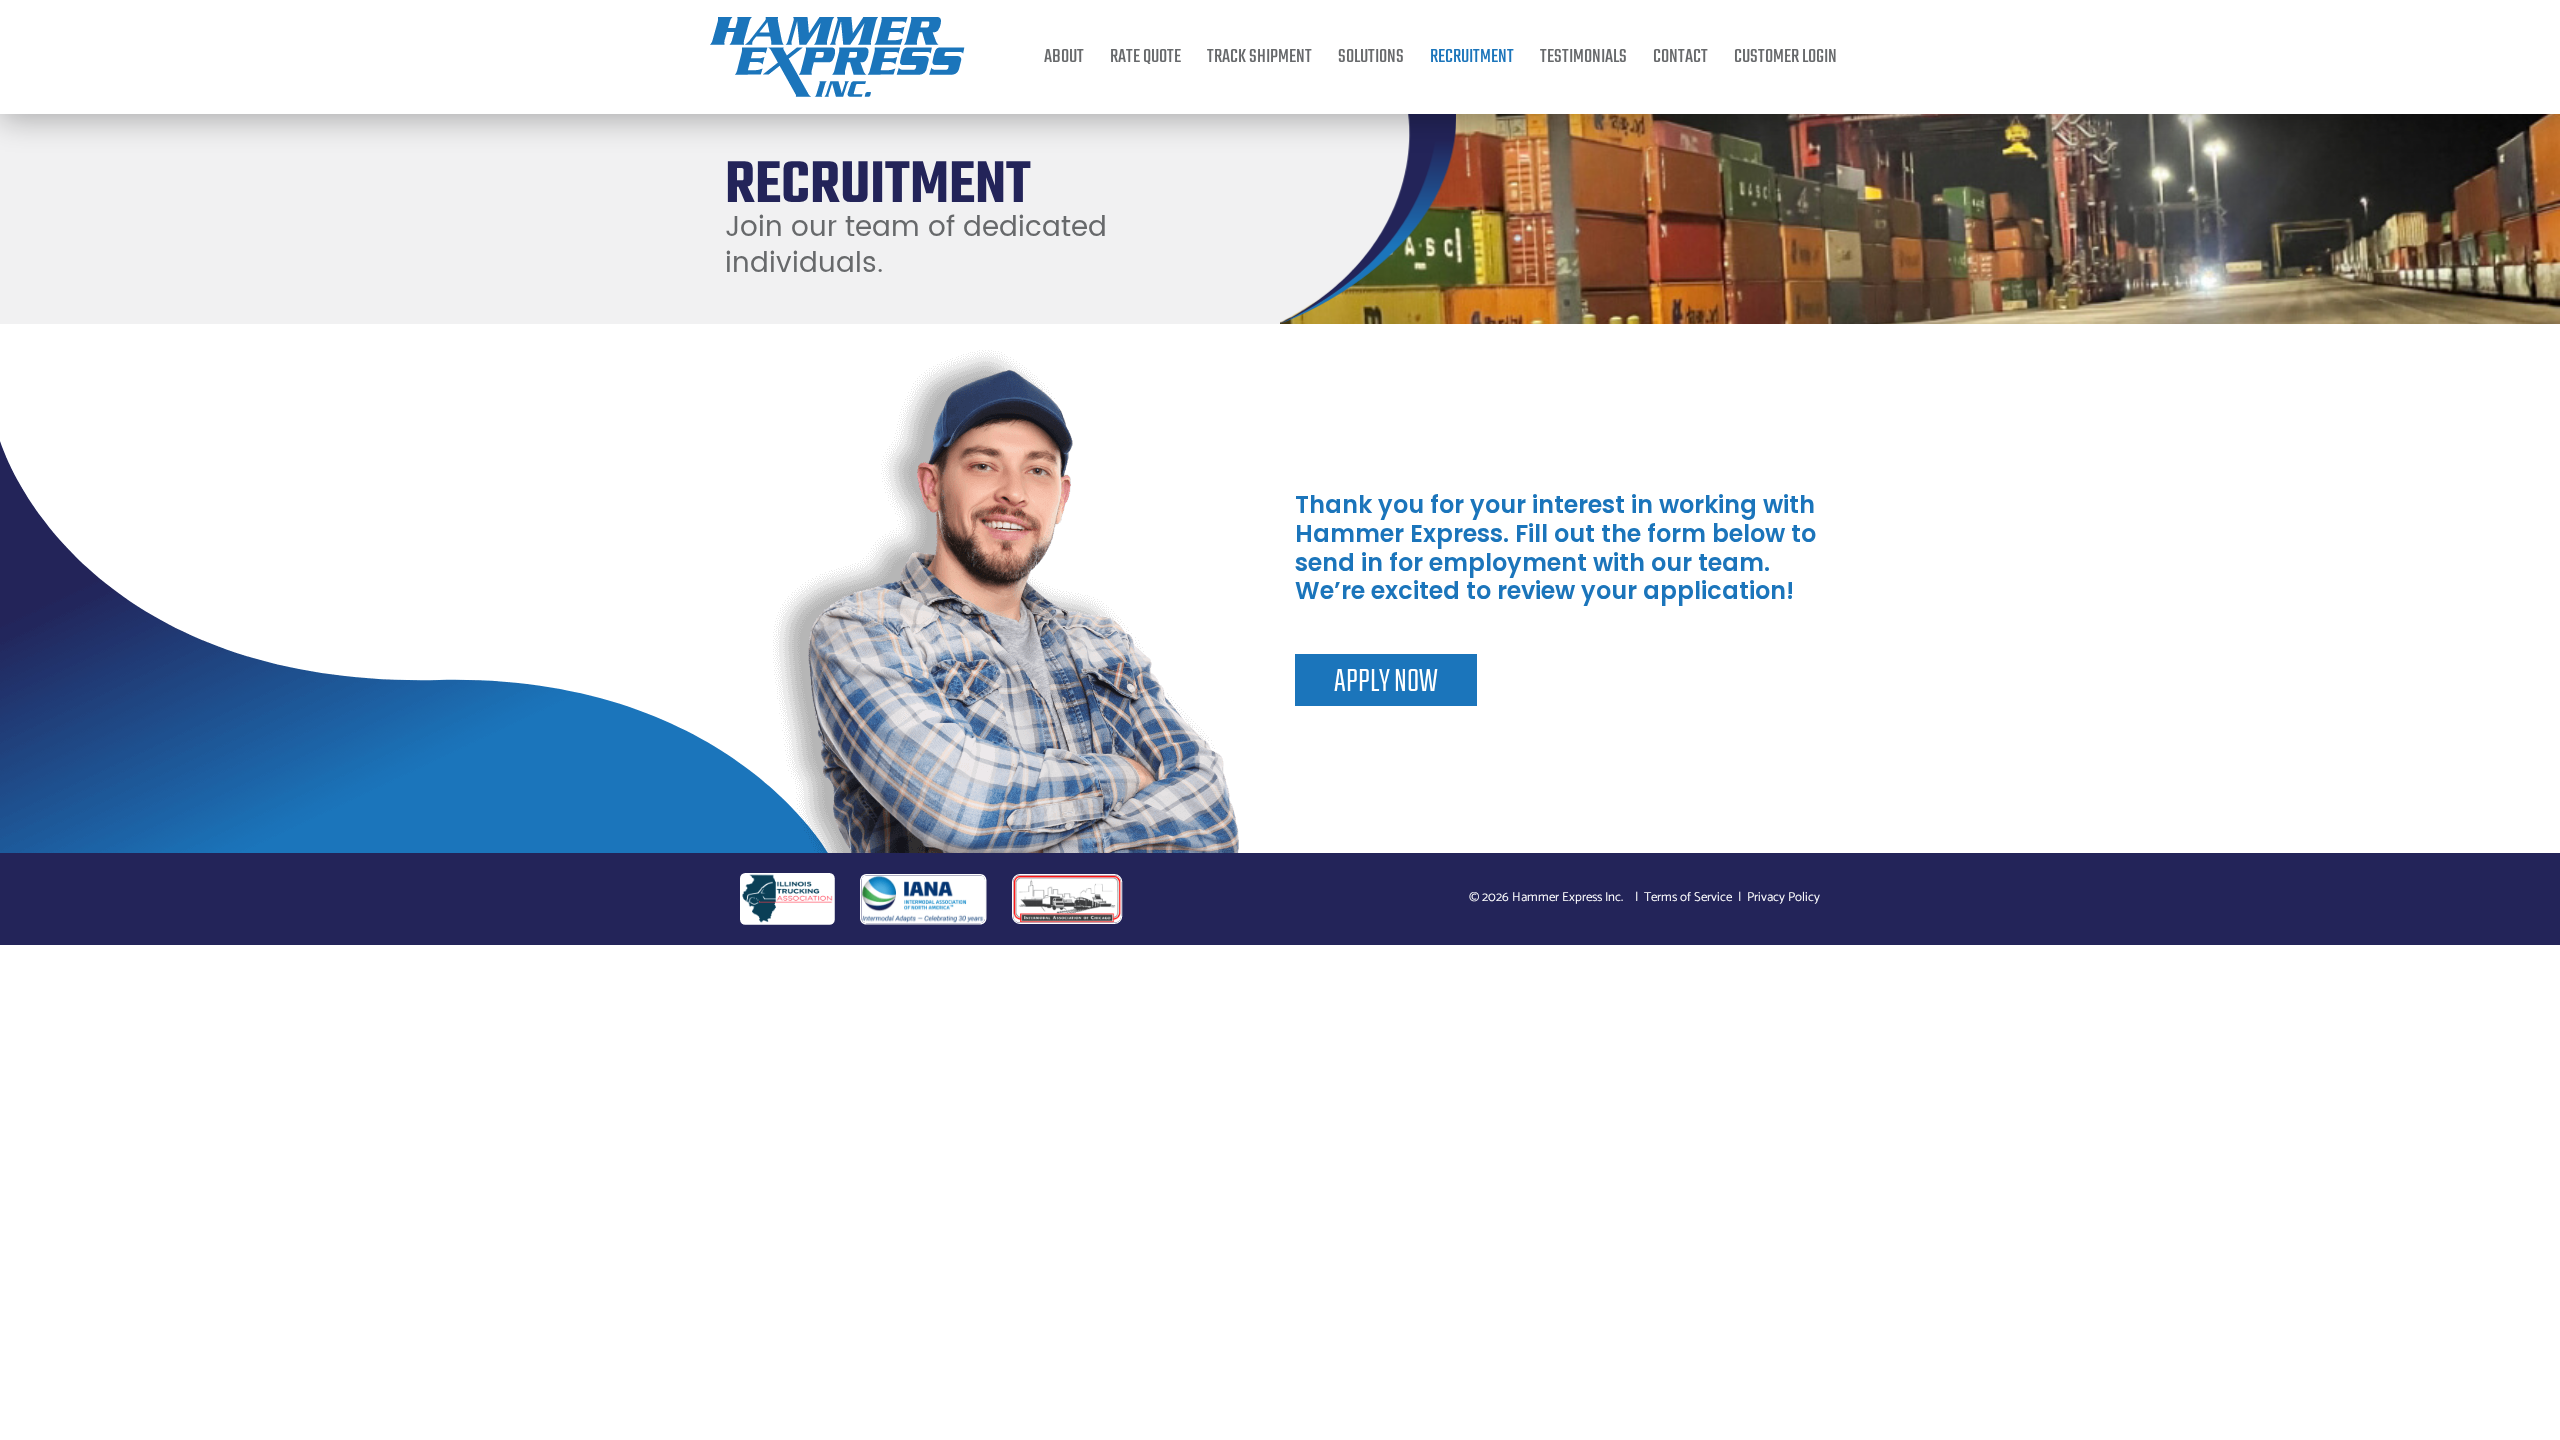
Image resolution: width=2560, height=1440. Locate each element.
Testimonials (1583, 57)
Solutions (1371, 57)
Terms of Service (1688, 897)
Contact (1680, 57)
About (1064, 57)
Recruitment (1472, 57)
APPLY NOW (1386, 682)
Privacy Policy (1783, 897)
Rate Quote (1145, 57)
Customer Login (1785, 57)
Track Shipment (1259, 57)
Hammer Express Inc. (1567, 897)
